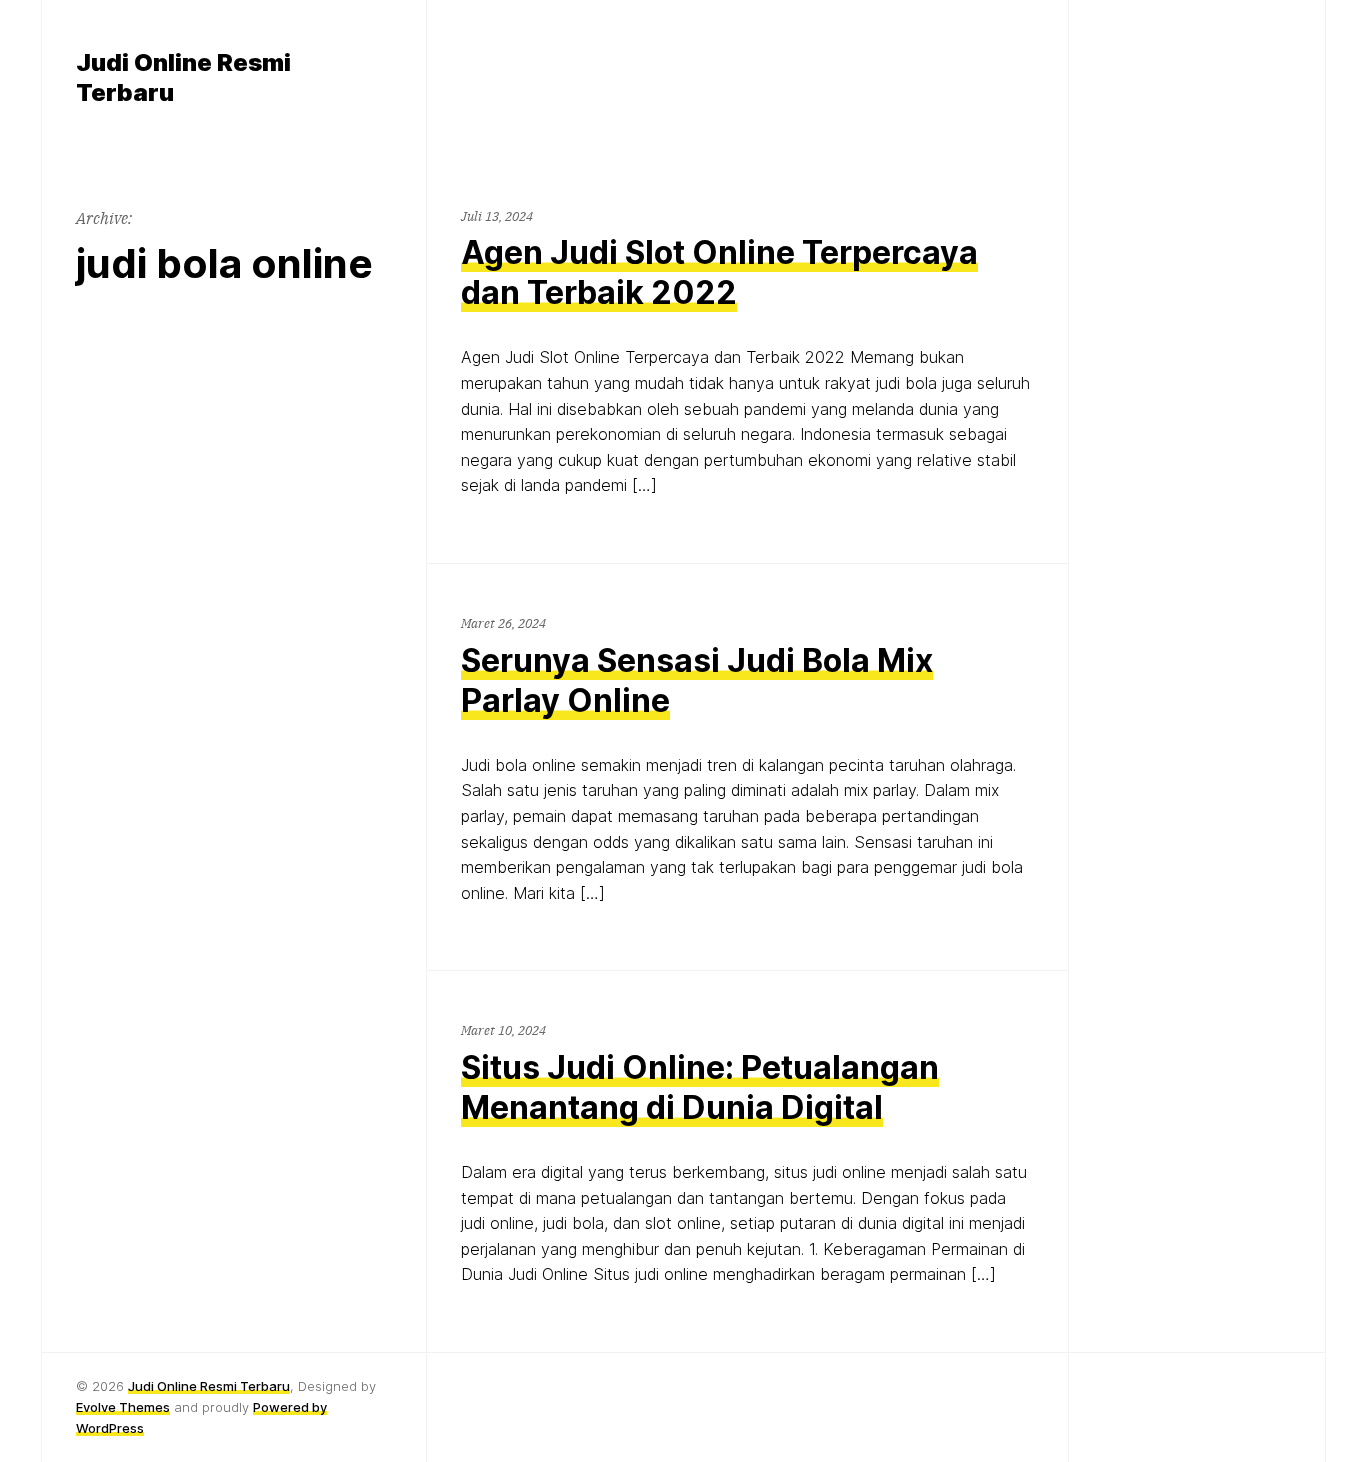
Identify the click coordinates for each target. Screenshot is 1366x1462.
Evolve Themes (123, 1407)
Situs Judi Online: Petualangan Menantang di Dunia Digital (700, 1087)
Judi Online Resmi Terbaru (209, 1386)
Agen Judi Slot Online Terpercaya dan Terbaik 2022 (719, 272)
